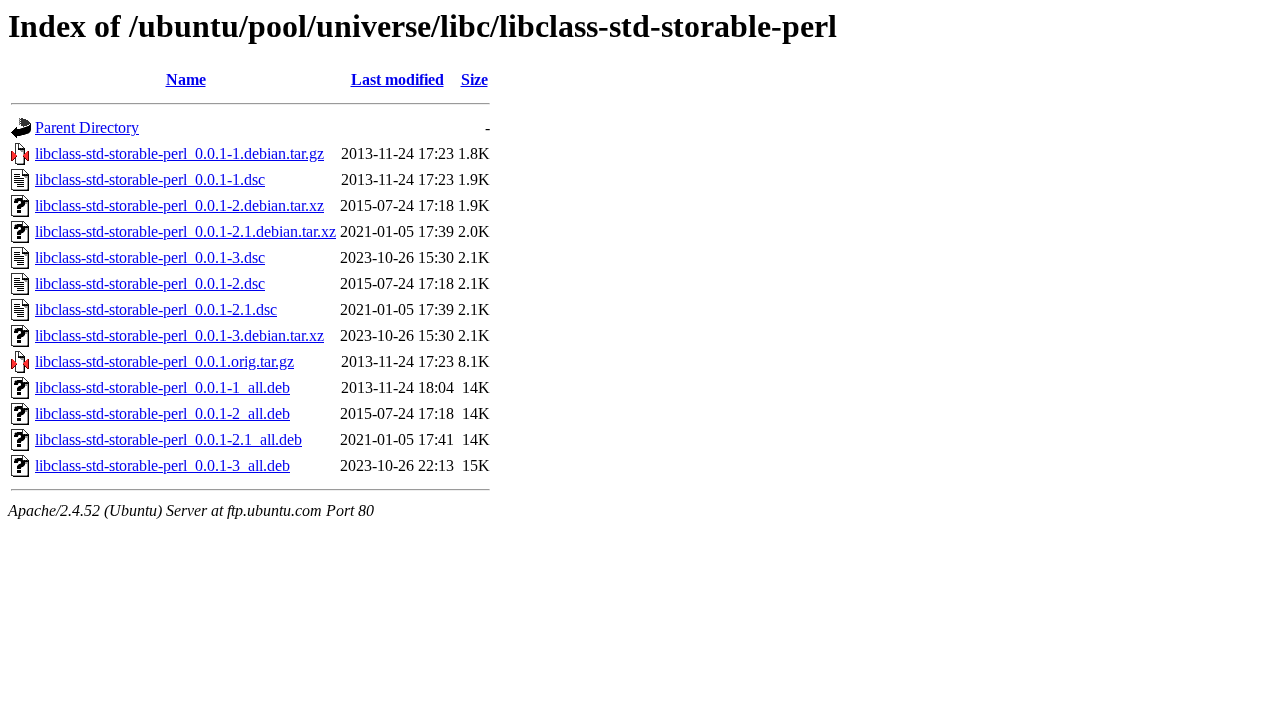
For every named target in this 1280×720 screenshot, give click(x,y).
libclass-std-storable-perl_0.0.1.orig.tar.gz (164, 361)
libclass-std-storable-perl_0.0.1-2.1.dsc (156, 309)
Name (186, 79)
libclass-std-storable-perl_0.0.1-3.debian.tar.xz (179, 335)
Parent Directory (87, 127)
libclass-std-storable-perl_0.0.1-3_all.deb (162, 465)
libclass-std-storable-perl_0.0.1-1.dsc (150, 179)
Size (474, 79)
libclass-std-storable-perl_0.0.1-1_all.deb (162, 387)
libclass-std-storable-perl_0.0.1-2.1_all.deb (168, 439)
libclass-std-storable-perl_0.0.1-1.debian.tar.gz (179, 153)
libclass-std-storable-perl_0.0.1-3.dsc (150, 257)
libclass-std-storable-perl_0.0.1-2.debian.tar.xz (179, 205)
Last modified (397, 79)
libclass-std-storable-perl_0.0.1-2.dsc (150, 283)
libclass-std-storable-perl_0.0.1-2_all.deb (162, 413)
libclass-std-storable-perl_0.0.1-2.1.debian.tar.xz (185, 231)
